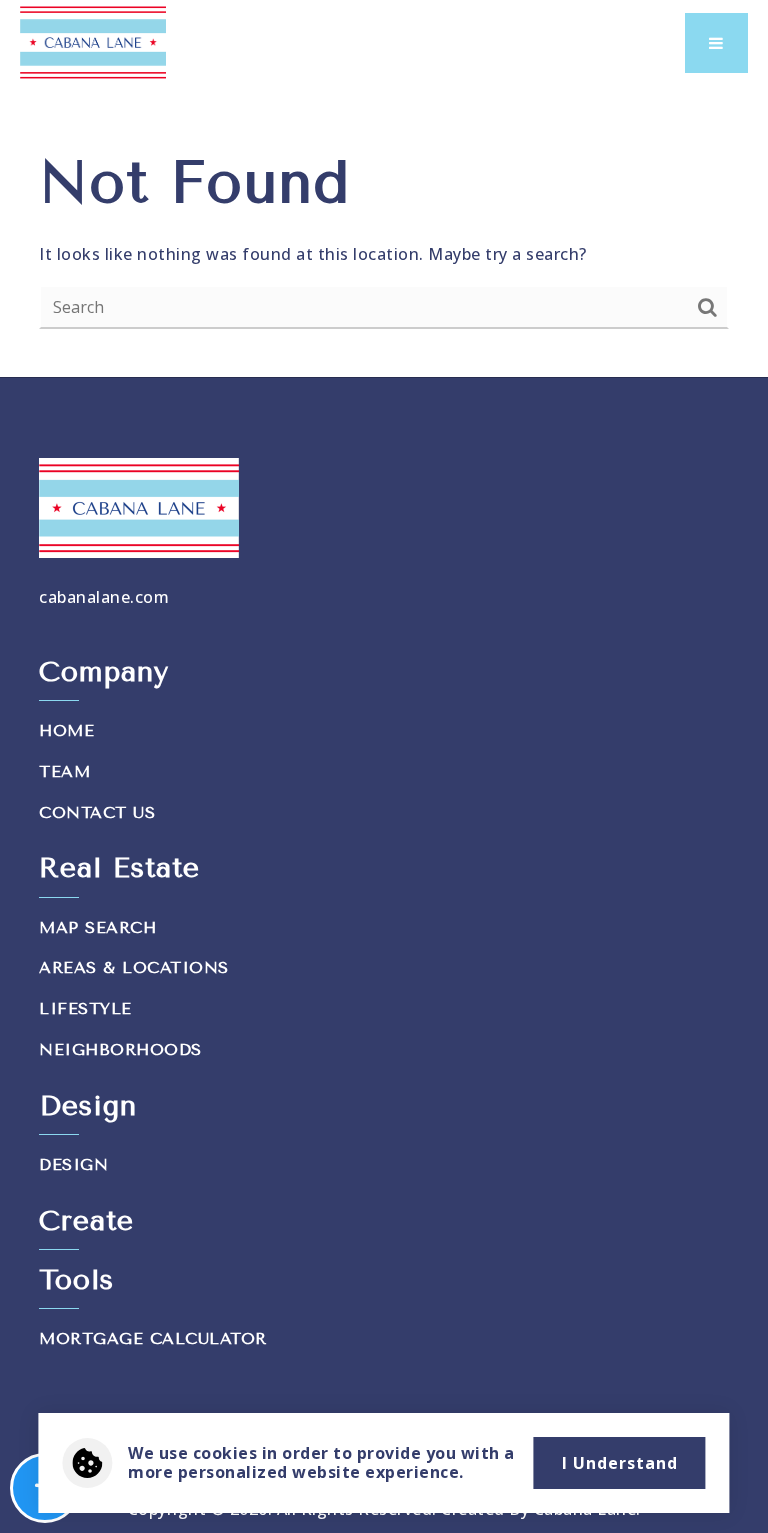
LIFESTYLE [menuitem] (85, 1008)
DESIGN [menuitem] (73, 1164)
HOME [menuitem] (66, 730)
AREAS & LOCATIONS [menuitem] (134, 967)
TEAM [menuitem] (64, 771)
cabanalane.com (104, 597)
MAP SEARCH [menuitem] (97, 927)
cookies (225, 1453)
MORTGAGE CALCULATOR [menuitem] (153, 1338)
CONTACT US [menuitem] (97, 812)
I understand (620, 1463)
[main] (384, 236)
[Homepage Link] (93, 41)
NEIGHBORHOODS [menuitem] (120, 1049)
